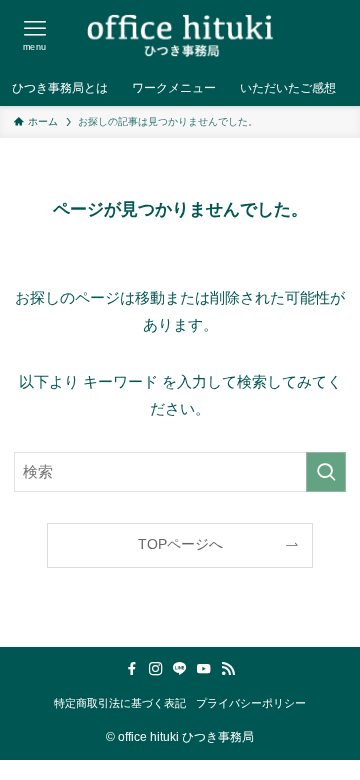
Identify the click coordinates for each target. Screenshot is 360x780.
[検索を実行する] (326, 472)
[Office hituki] (180, 35)
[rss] (228, 669)
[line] (180, 669)
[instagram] (156, 669)
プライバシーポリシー (251, 703)
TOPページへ (180, 544)
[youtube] (204, 669)
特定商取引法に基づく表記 (120, 703)
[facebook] (132, 669)
